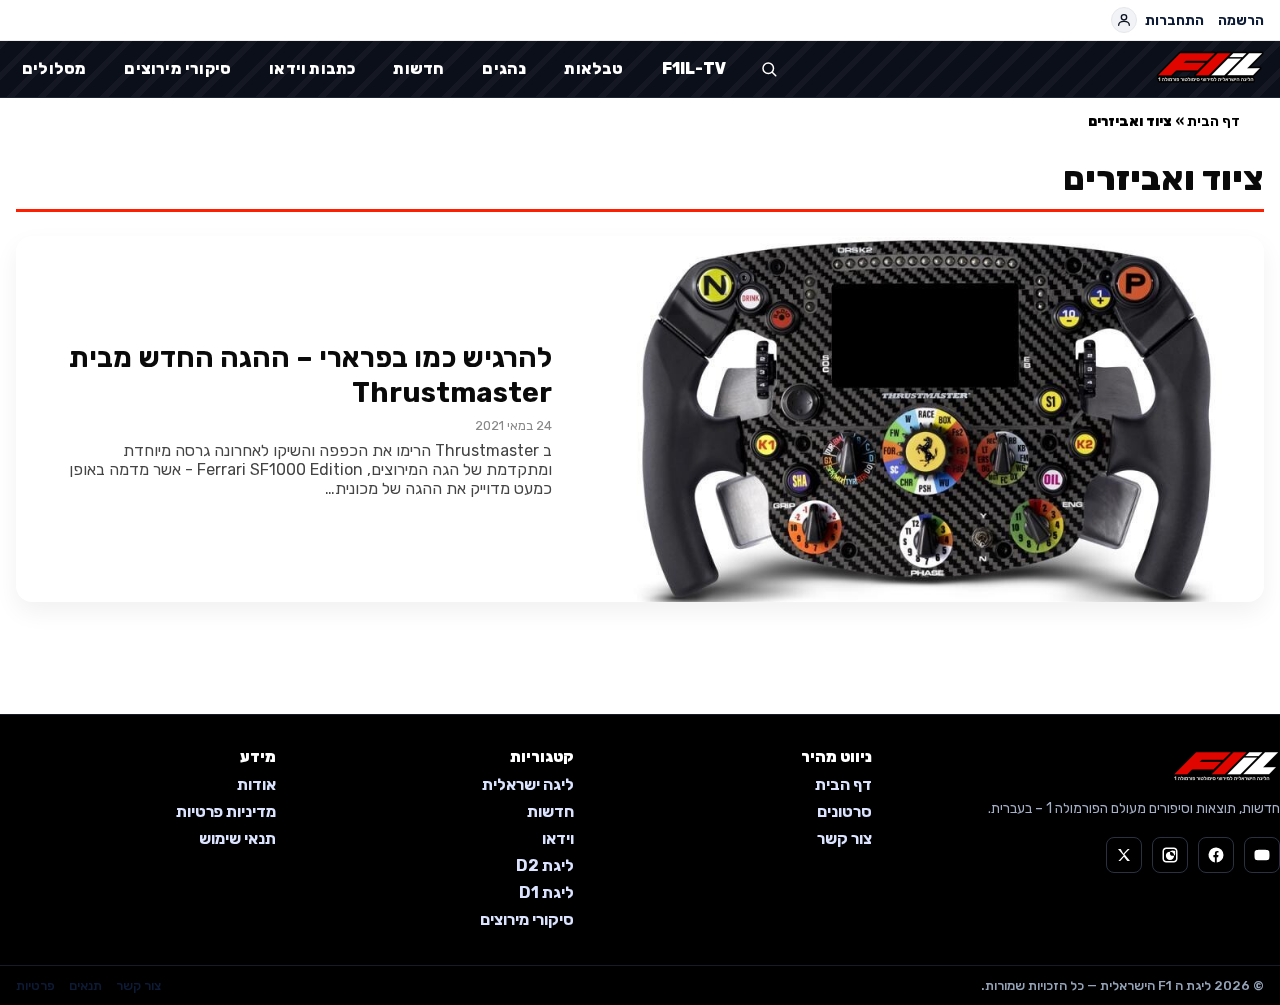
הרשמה (1241, 20)
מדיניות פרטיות (226, 811)
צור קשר (844, 838)
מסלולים (54, 68)
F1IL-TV (694, 68)
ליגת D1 (546, 892)
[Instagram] (1170, 855)
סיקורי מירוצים (177, 68)
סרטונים (844, 811)
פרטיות (35, 985)
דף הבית (1213, 121)
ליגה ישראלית (528, 784)
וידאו (558, 838)
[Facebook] (1216, 855)
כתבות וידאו (312, 68)
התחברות (1174, 20)
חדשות (418, 68)
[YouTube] (1262, 855)
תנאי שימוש (237, 838)
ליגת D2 (545, 865)
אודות (256, 784)
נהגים (504, 68)
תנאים (85, 985)
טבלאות (593, 68)
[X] (1124, 855)
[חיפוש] (769, 69)
